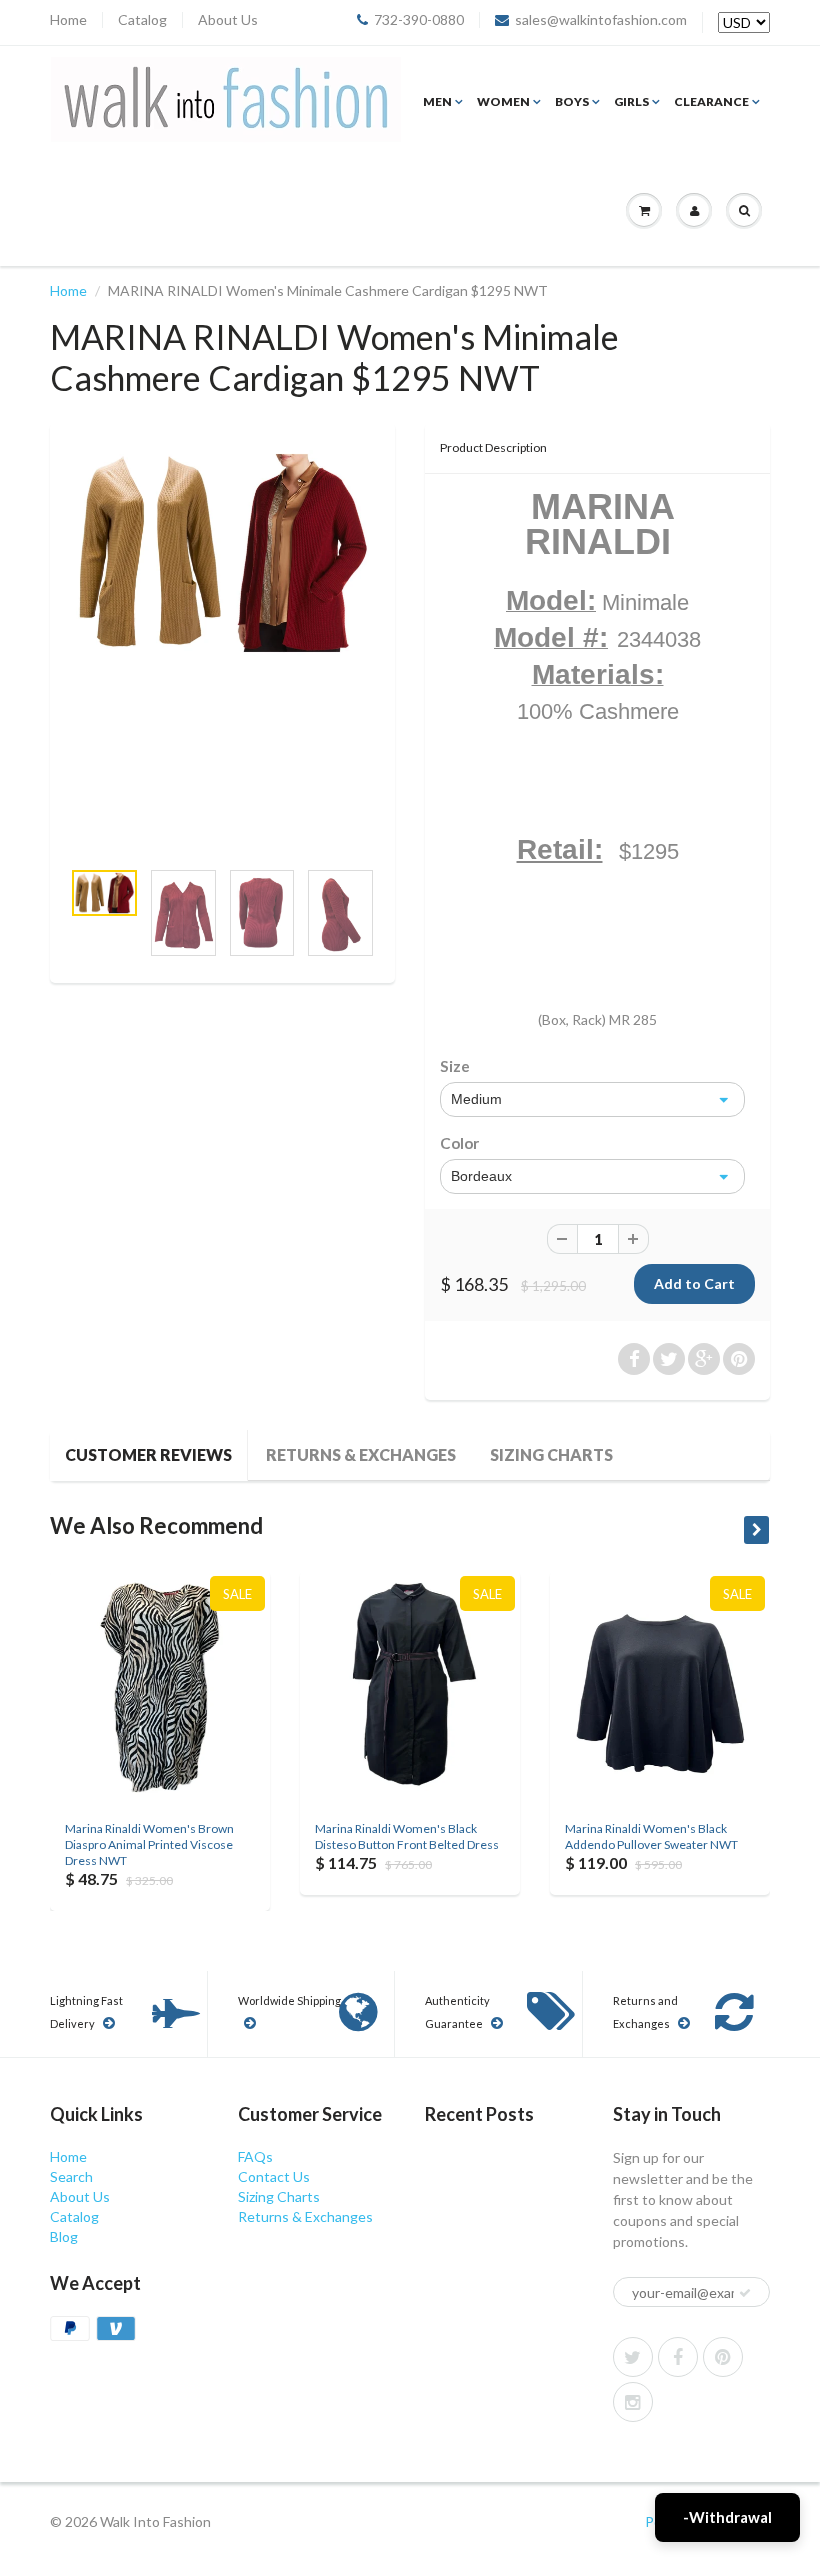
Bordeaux (481, 1176)
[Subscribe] (745, 2293)
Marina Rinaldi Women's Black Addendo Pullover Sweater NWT (651, 1836)
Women (503, 101)
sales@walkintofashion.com (601, 20)
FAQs (255, 2156)
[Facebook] (678, 2357)
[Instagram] (633, 2402)
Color (459, 1143)
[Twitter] (633, 2357)
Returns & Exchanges (361, 1454)
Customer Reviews (148, 1454)
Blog (64, 2236)
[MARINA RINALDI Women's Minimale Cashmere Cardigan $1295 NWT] (222, 553)
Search (71, 2176)
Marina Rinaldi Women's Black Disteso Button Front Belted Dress (407, 1836)
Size (455, 1066)
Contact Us (274, 2176)
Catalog (142, 20)
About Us (228, 20)
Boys (572, 101)
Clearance (711, 101)
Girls (631, 101)
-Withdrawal (727, 2517)
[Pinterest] (723, 2357)
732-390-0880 (419, 20)
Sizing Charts (551, 1454)
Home (68, 20)
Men (437, 101)
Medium (476, 1099)
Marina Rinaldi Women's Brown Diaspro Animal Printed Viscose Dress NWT (149, 1844)
